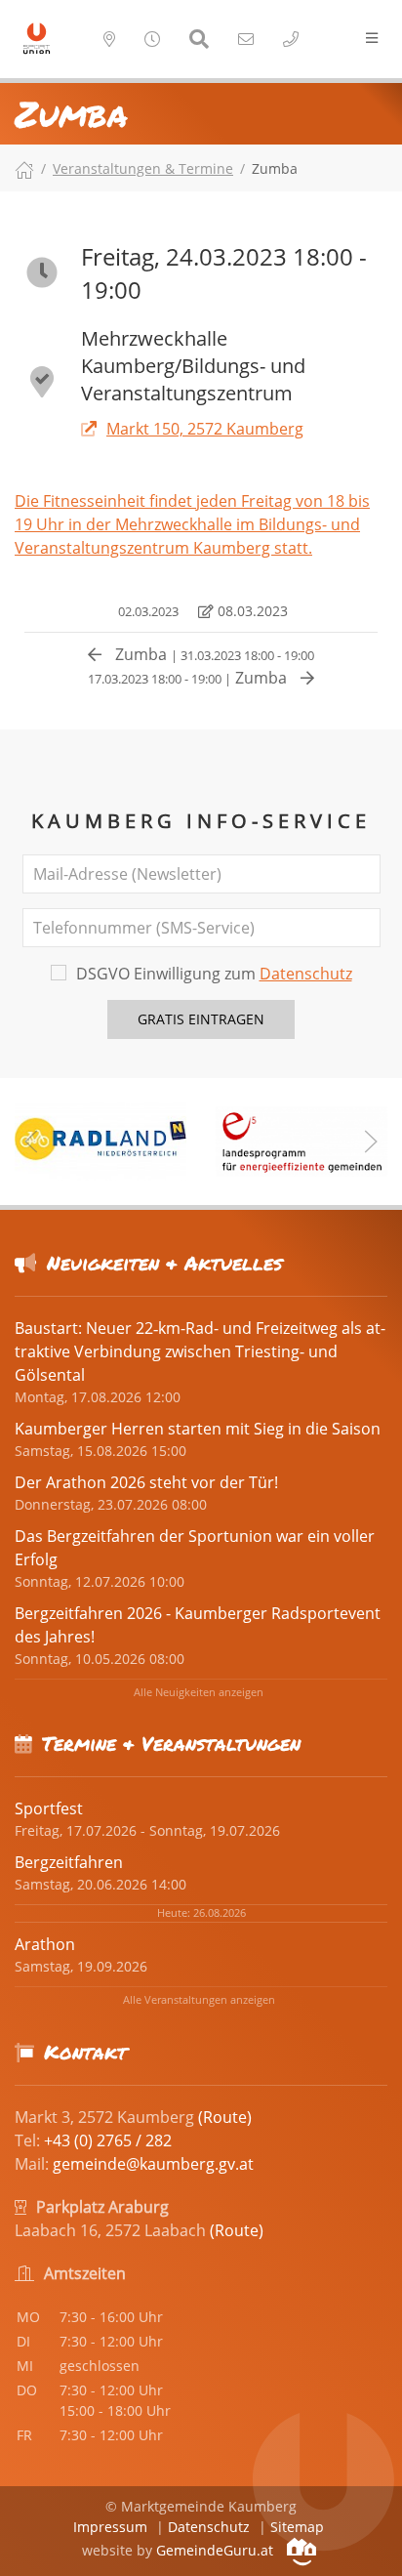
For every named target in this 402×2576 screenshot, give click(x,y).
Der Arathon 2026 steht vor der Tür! (146, 1482)
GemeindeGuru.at (217, 2550)
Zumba (213, 654)
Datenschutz (306, 974)
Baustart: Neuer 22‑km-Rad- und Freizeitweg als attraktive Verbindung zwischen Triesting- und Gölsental (200, 1351)
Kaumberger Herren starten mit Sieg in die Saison (198, 1429)
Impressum (110, 2527)
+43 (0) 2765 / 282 (108, 2140)
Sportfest (49, 1808)
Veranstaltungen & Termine (143, 168)
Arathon (45, 1944)
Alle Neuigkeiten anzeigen (199, 1692)
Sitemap (297, 2527)
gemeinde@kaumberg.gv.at (153, 2164)
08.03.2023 (251, 611)
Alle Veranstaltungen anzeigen (199, 1999)
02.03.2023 (147, 611)
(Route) (225, 2117)
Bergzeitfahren (69, 1862)
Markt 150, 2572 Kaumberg (205, 429)
